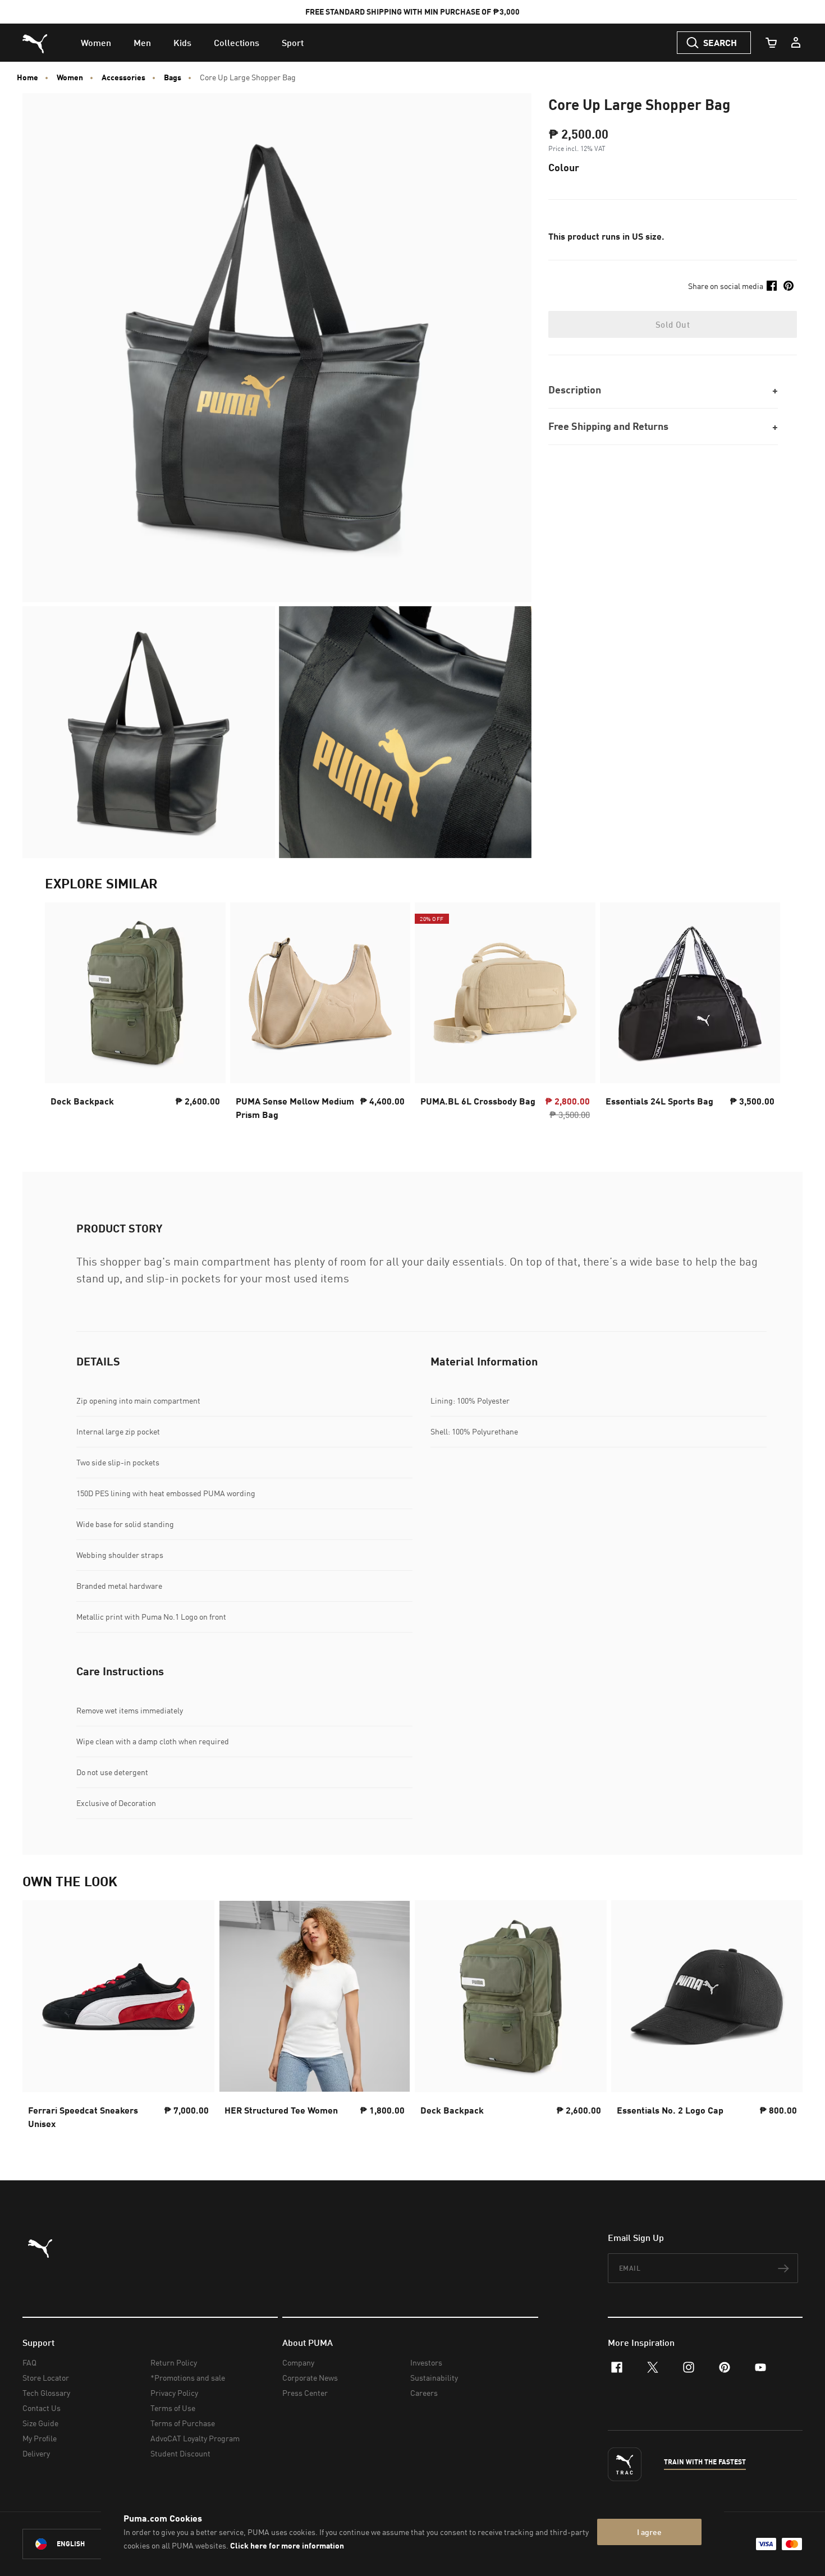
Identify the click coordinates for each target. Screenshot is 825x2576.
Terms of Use (173, 2408)
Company (298, 2362)
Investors (426, 2362)
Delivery (36, 2453)
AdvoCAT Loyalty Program (195, 2438)
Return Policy (174, 2362)
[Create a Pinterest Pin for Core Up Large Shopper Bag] (789, 286)
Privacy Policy (174, 2393)
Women (70, 77)
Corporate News (310, 2378)
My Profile (40, 2438)
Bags (173, 77)
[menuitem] (96, 43)
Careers (424, 2393)
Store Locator (46, 2378)
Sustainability (434, 2378)
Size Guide (40, 2423)
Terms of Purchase (183, 2423)
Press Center (305, 2393)
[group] (135, 1015)
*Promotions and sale (188, 2378)
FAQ (29, 2362)
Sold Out (673, 324)
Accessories (123, 77)
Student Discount (180, 2453)
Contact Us (42, 2408)
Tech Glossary (46, 2393)
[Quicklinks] (796, 43)
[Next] (762, 1015)
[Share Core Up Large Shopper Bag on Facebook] (772, 286)
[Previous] (63, 1015)
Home (27, 77)
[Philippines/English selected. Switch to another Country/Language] (85, 2544)
